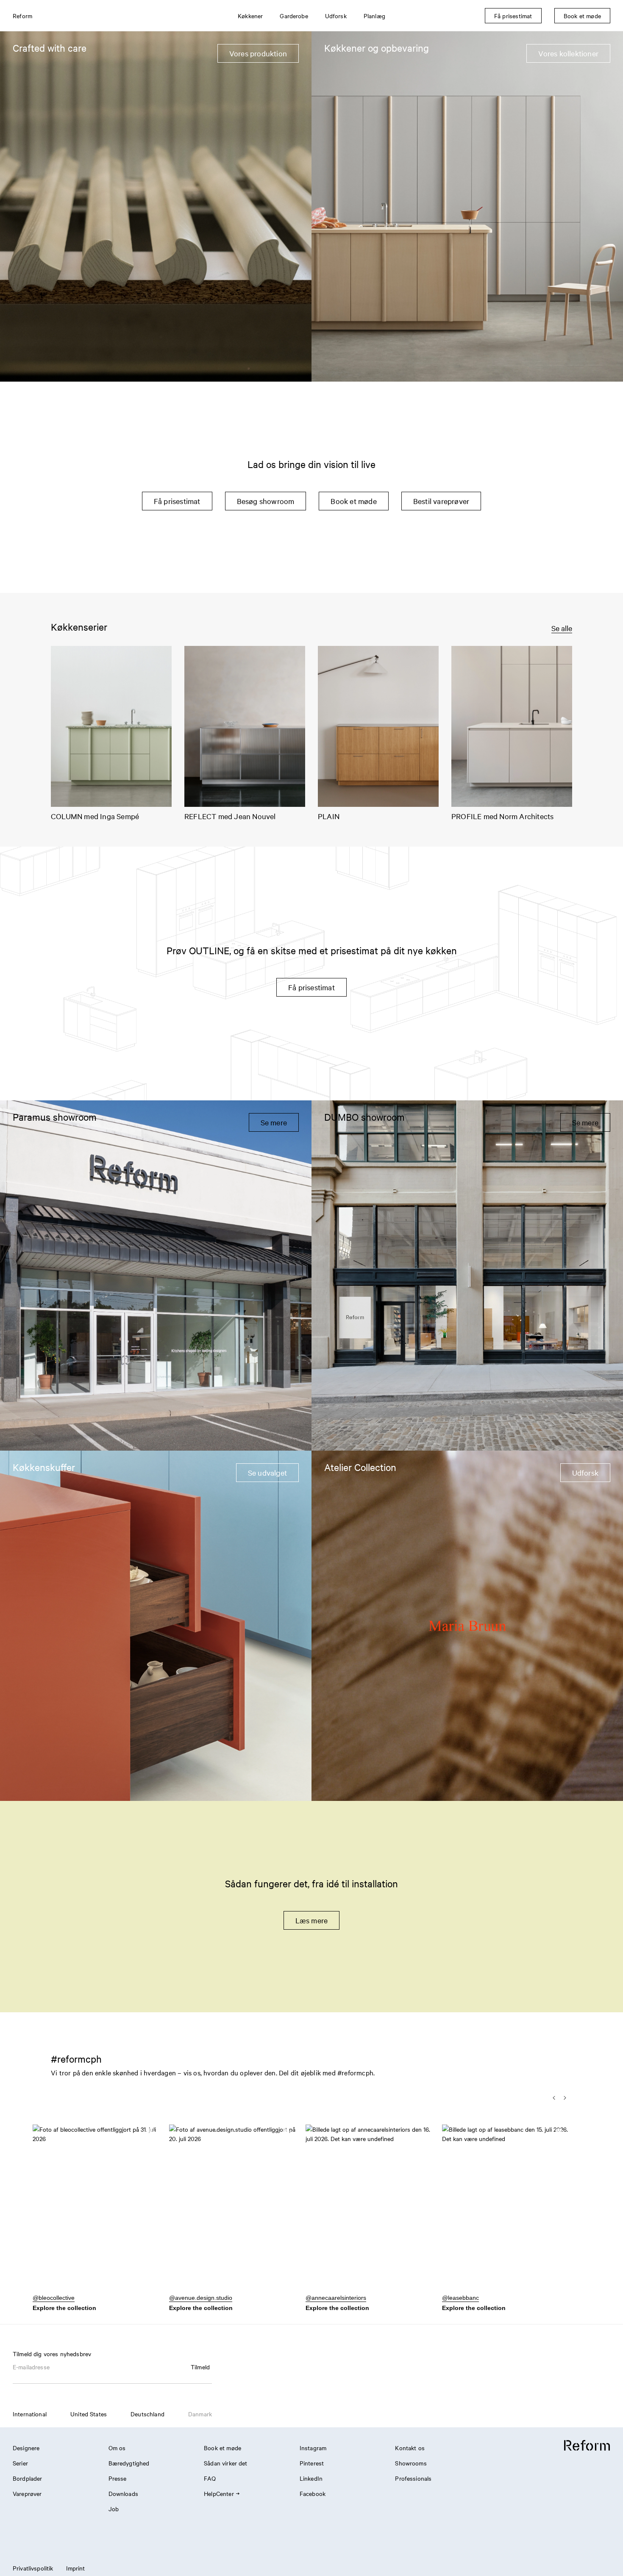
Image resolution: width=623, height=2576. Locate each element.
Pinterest (312, 2463)
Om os (117, 2448)
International (30, 2414)
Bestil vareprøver (441, 501)
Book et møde (353, 501)
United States (89, 2414)
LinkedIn (311, 2478)
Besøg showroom (266, 501)
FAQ (210, 2478)
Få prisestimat (177, 501)
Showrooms (411, 2463)
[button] (96, 2213)
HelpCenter (219, 2493)
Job (114, 2509)
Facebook (313, 2493)
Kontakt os (410, 2448)
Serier (20, 2463)
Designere (26, 2448)
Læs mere (312, 1920)
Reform (22, 16)
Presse (118, 2478)
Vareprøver (27, 2493)
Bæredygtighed (129, 2463)
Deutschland (147, 2414)
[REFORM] (587, 2446)
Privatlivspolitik (33, 2568)
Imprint (76, 2568)
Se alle (562, 628)
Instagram (313, 2448)
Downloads (123, 2493)
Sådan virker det (225, 2463)
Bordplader (28, 2478)
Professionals (413, 2478)
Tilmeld (200, 2367)
